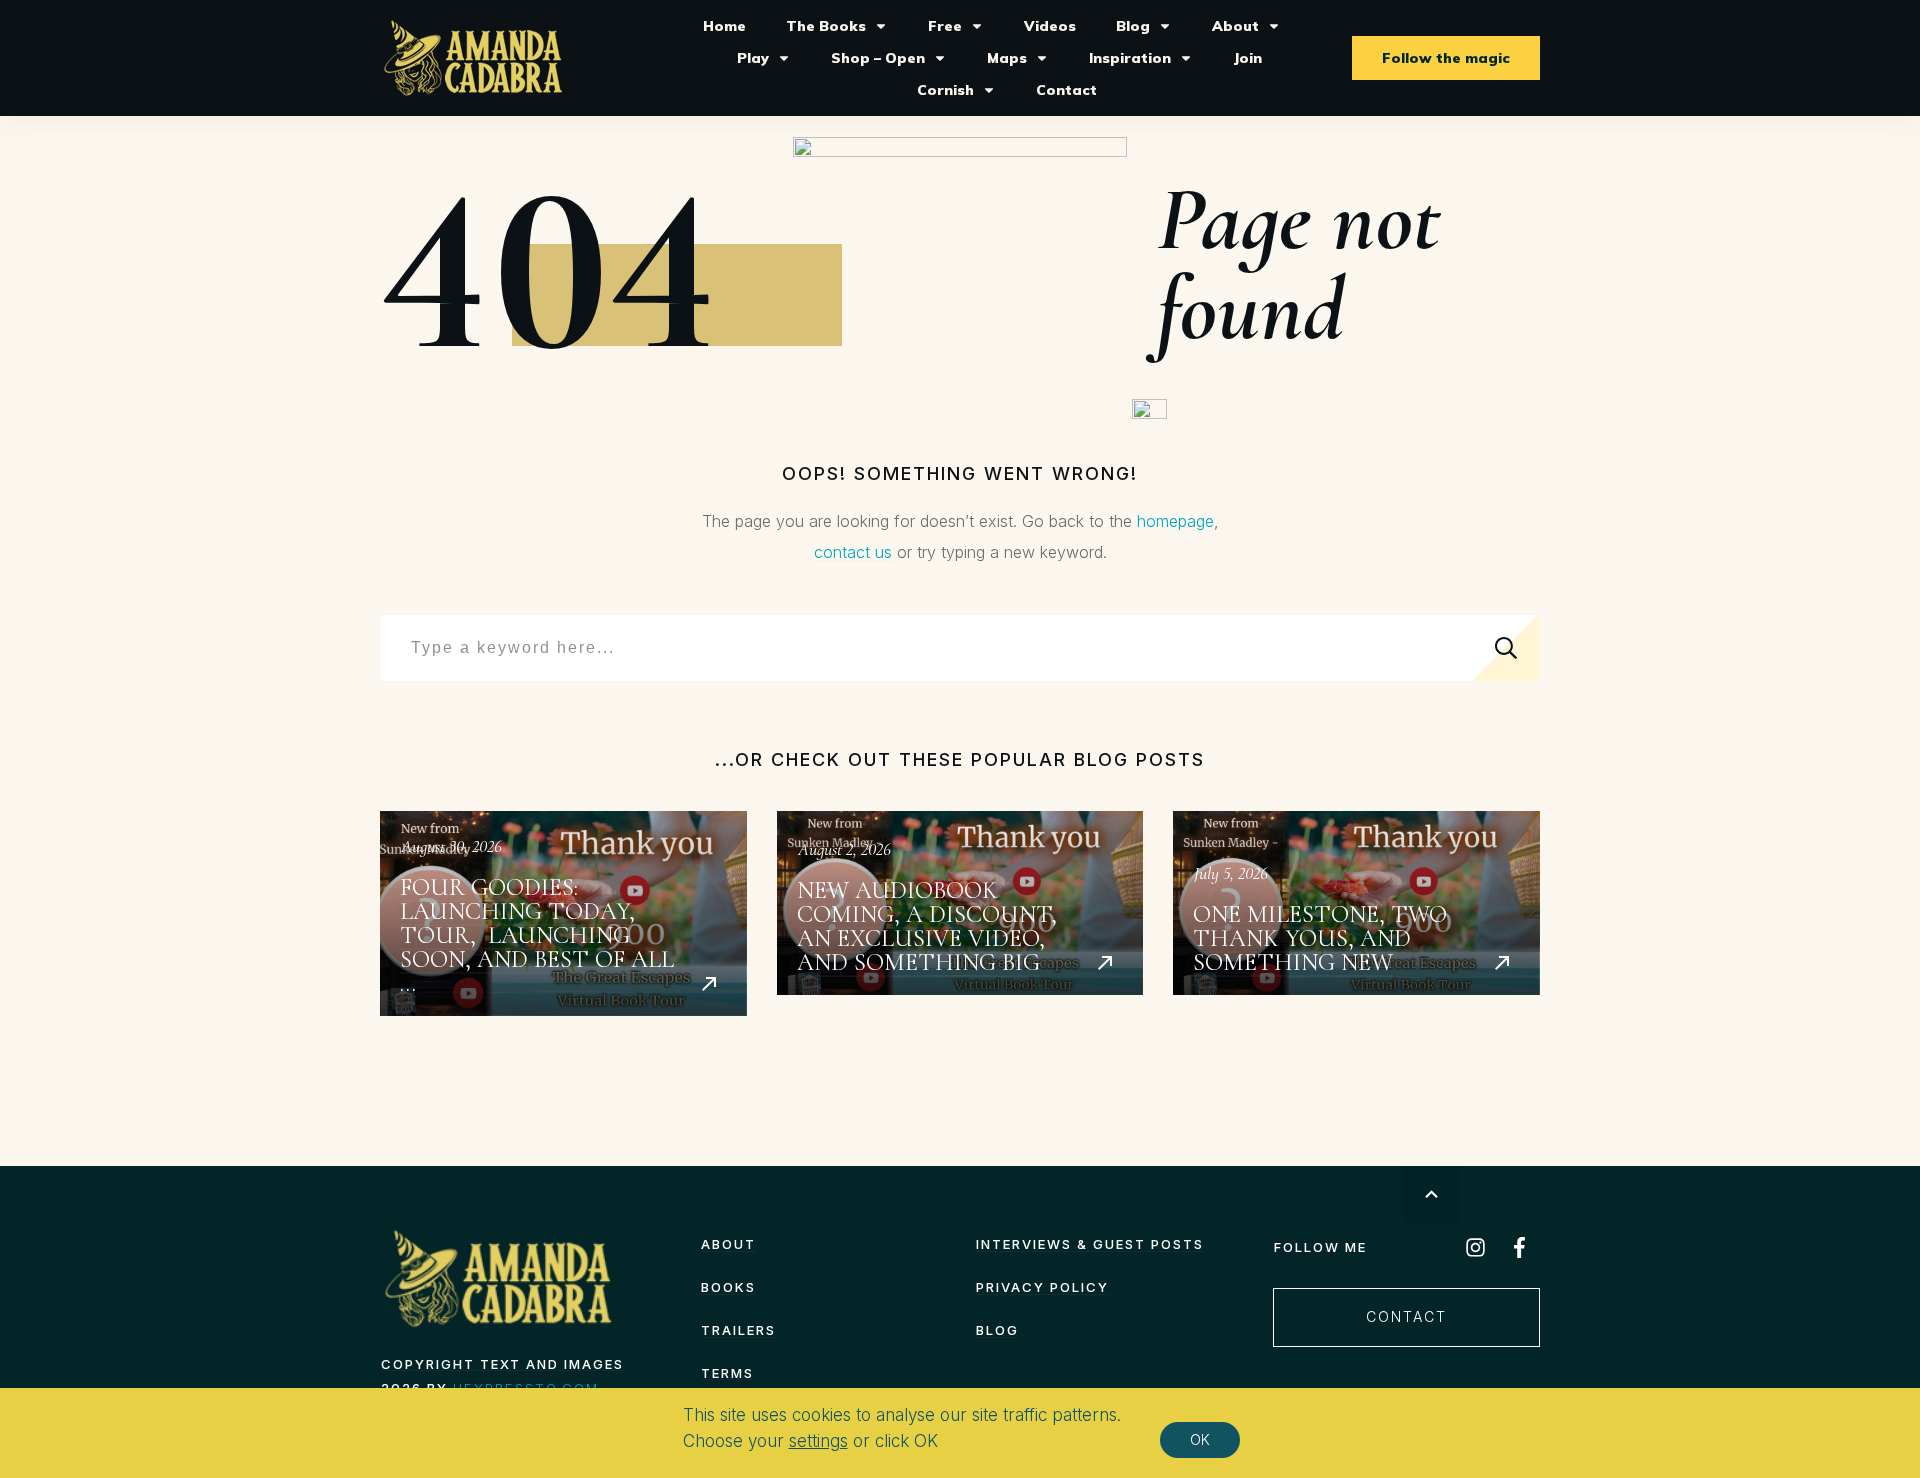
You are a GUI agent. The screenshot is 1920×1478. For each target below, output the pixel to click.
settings (818, 1441)
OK (1200, 1439)
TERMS (727, 1373)
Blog (997, 1330)
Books (728, 1287)
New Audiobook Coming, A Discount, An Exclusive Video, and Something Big (960, 913)
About (728, 1244)
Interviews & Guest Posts (1090, 1244)
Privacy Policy (1042, 1287)
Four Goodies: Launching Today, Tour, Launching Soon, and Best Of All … (563, 913)
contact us (853, 552)
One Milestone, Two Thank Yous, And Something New (1356, 913)
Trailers (738, 1330)
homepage (1175, 521)
